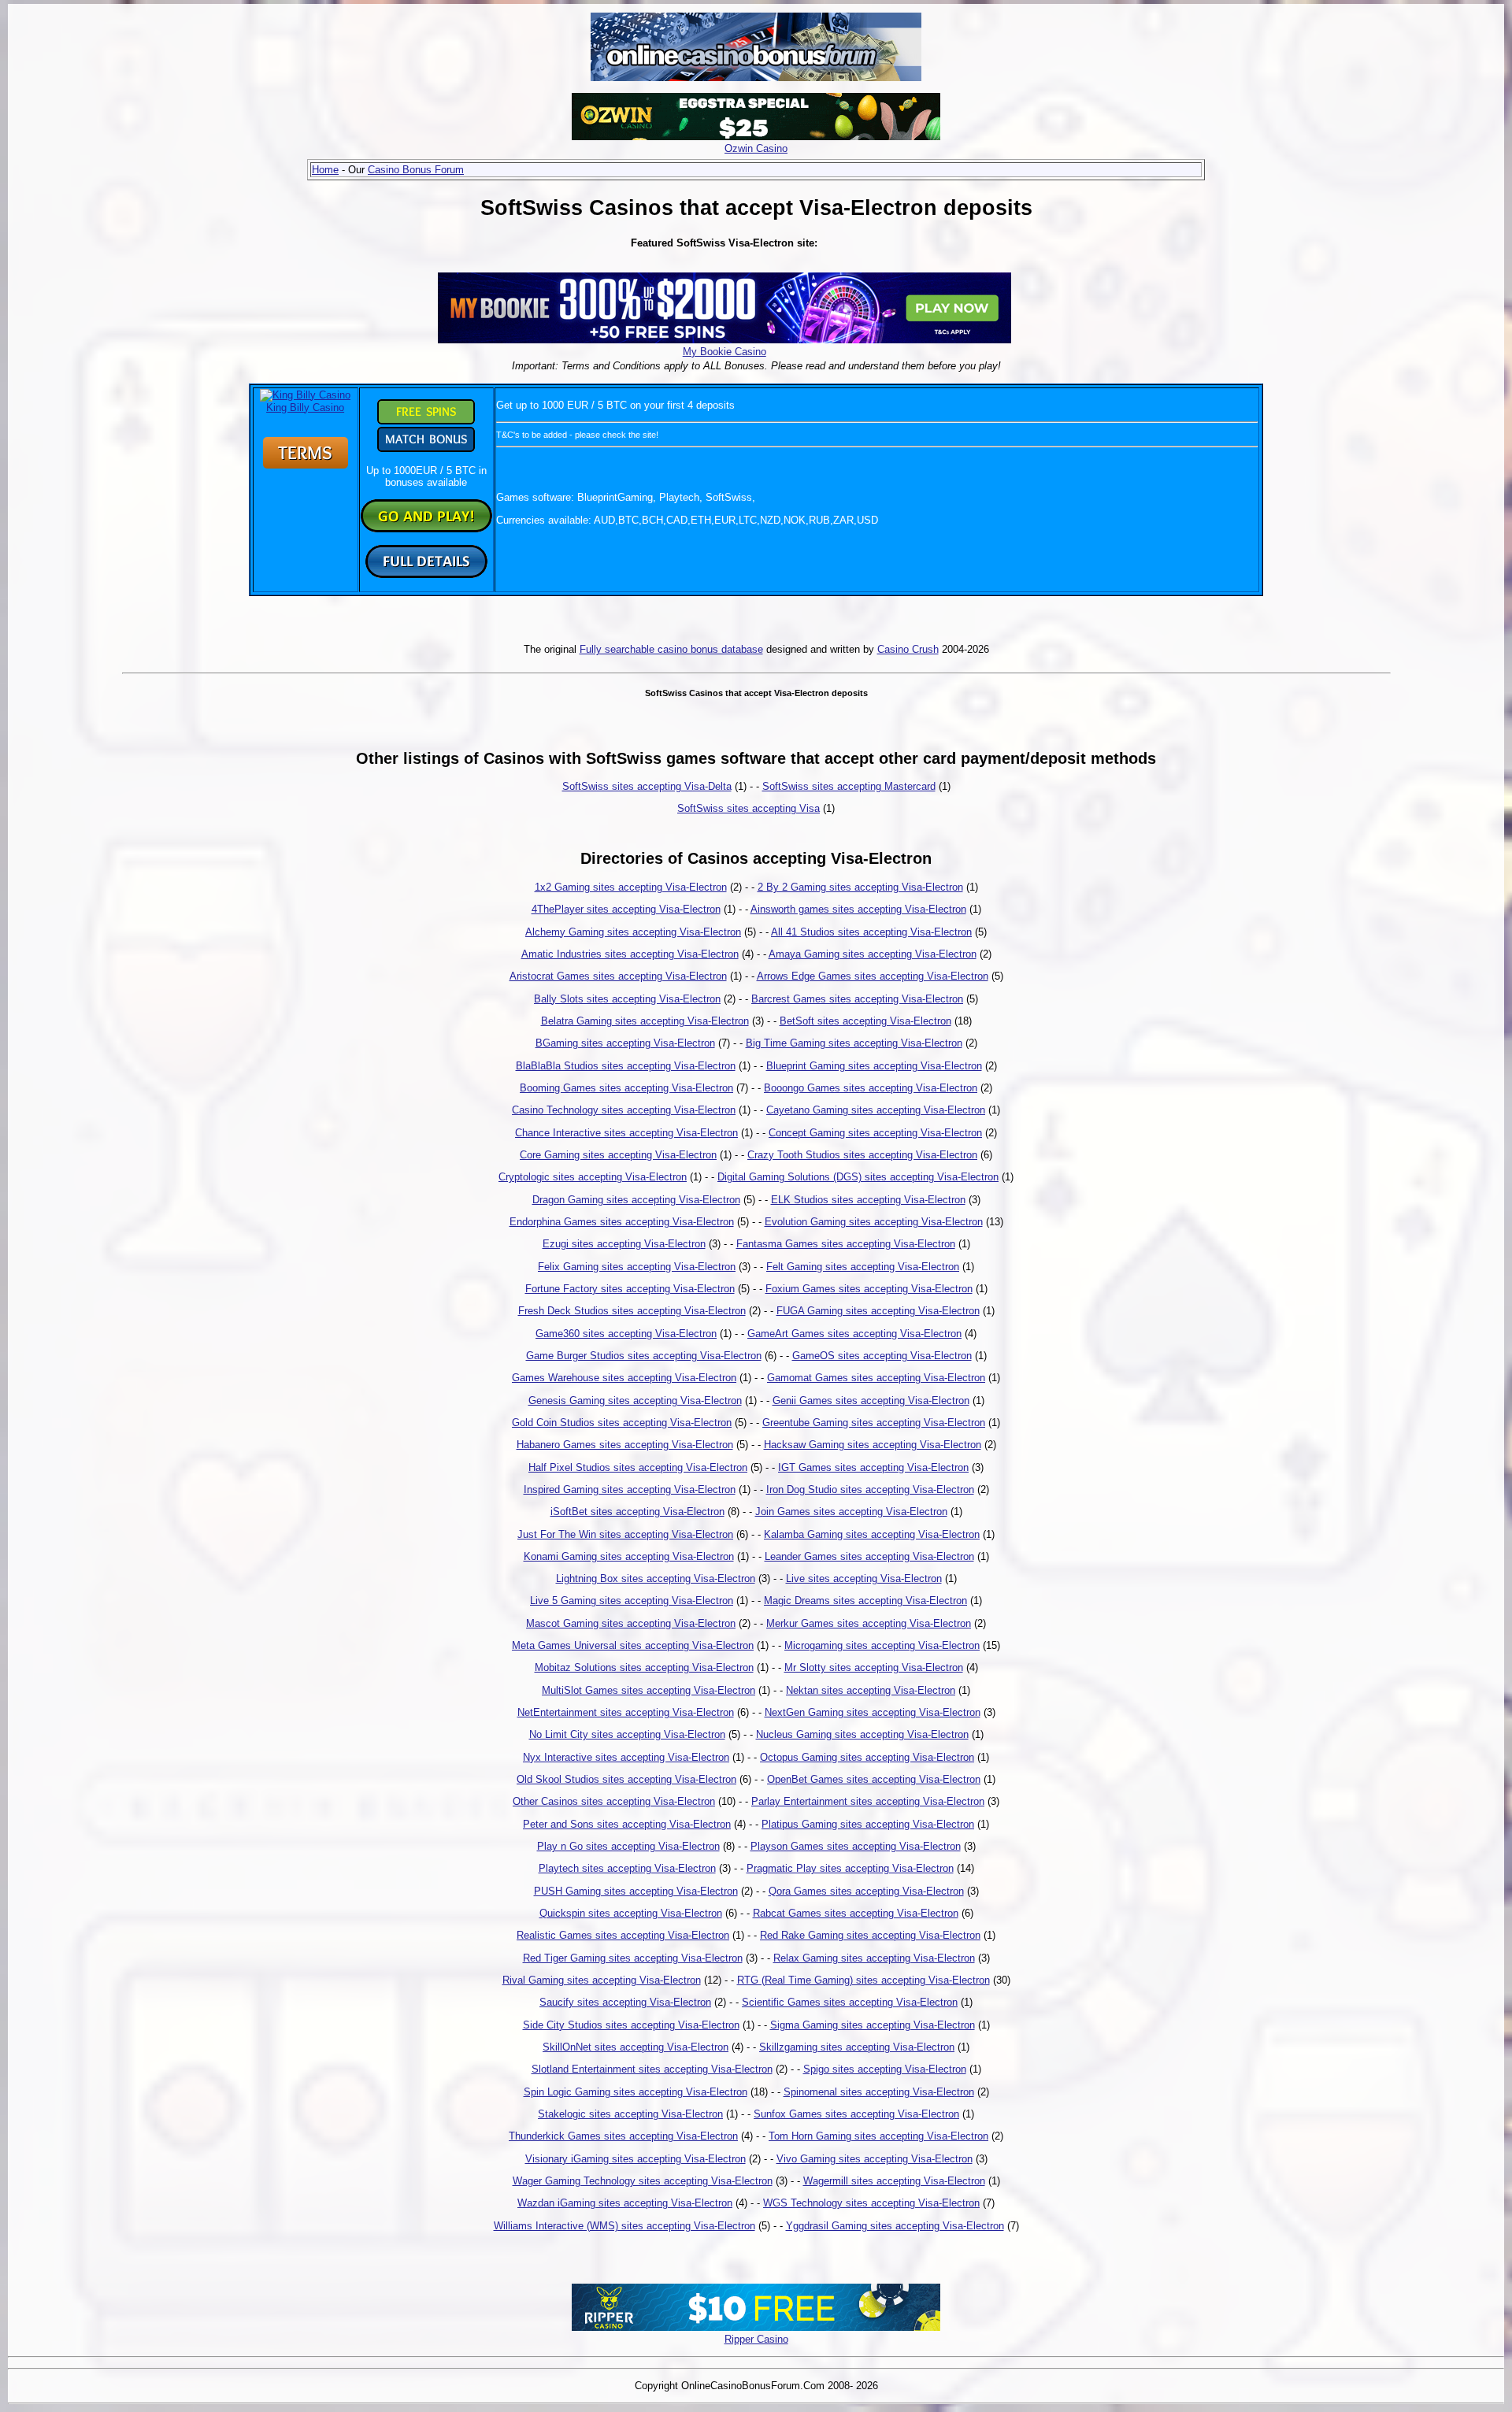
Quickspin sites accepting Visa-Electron (631, 1913)
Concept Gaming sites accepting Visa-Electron (875, 1133)
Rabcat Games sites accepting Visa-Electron (856, 1913)
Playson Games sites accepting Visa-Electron (856, 1846)
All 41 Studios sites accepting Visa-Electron (871, 932)
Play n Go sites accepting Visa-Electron (628, 1846)
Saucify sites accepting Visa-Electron (625, 2002)
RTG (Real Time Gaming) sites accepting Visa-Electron (863, 1980)
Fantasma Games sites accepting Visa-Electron (846, 1244)
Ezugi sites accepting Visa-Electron (624, 1244)
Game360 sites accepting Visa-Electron (626, 1334)
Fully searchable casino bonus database (671, 649)
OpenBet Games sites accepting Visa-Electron (874, 1779)
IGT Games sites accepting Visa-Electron (873, 1467)
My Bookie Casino (724, 352)
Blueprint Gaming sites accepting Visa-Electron (874, 1066)
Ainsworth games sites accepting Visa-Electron (858, 909)
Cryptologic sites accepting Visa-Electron (593, 1177)
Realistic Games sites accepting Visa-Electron (623, 1935)
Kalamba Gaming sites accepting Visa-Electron (872, 1534)
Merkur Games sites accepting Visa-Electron (869, 1623)
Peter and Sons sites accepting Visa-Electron (627, 1824)
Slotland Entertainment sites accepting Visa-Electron (652, 2069)
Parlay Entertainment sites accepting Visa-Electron (868, 1801)
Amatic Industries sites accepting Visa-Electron (630, 954)
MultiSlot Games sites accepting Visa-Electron (649, 1690)
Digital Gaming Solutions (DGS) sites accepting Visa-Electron (858, 1177)
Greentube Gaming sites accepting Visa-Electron (874, 1423)
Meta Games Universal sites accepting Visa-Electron (633, 1645)
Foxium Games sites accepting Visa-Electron (869, 1289)
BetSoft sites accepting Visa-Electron (865, 1021)
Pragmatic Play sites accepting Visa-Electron (850, 1868)
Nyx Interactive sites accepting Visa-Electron (626, 1757)
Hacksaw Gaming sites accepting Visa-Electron (873, 1445)
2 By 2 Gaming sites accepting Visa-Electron (860, 887)
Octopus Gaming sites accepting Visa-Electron (867, 1757)
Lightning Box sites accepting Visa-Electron (656, 1578)
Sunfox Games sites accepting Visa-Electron (856, 2114)
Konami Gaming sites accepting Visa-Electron (629, 1556)
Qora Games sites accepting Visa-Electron (866, 1891)
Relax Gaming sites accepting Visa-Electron (874, 1958)
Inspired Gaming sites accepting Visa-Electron (630, 1489)
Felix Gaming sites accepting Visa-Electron (637, 1267)
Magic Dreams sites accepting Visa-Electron (865, 1601)
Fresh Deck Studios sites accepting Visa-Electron (632, 1311)
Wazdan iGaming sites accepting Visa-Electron (625, 2203)
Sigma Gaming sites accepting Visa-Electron (873, 2025)
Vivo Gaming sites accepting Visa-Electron (875, 2159)
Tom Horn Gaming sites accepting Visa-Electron (878, 2136)
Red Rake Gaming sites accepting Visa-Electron (870, 1935)
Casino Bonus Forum (416, 170)
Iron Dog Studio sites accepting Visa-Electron (870, 1489)
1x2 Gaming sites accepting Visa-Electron (631, 887)
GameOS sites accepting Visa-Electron (882, 1356)
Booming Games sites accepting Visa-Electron (626, 1088)
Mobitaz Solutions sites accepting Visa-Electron (644, 1667)
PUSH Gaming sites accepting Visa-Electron (636, 1891)
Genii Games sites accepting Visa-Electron (871, 1401)
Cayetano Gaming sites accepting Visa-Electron (876, 1110)
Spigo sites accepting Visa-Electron (885, 2069)
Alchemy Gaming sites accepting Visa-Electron (633, 932)
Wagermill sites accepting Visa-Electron (894, 2181)
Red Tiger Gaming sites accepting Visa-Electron (633, 1958)
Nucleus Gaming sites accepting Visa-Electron (862, 1734)
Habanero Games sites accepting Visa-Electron (625, 1445)
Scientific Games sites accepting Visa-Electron (850, 2002)
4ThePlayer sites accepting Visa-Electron (626, 909)
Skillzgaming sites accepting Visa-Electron (857, 2047)
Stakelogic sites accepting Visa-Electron (630, 2114)
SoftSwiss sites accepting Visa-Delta (647, 786)
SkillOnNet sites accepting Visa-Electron (636, 2047)
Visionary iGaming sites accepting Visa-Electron (636, 2159)
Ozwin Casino (756, 148)
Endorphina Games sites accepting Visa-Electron (622, 1222)
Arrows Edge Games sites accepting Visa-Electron (873, 976)
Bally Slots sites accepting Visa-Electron (627, 999)
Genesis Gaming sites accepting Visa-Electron (635, 1401)
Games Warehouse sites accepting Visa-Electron (624, 1378)
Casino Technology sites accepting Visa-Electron (624, 1110)
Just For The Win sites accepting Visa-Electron (625, 1534)
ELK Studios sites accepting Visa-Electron (868, 1200)
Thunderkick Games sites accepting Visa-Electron (623, 2136)
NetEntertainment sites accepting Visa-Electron (626, 1712)
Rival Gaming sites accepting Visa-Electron (602, 1980)
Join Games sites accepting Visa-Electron (851, 1512)
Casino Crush (908, 649)
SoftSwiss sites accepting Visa (749, 808)
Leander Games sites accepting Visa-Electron (869, 1556)
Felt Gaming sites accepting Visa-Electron (863, 1267)
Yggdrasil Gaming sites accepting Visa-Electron (895, 2226)
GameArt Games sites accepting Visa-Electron (854, 1334)
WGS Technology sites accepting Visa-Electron (871, 2203)
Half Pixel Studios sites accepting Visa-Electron (638, 1467)
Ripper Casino (756, 2339)
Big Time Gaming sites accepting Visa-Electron (854, 1043)
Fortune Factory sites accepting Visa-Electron (630, 1289)
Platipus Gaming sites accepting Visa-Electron (868, 1824)
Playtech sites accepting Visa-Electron (627, 1868)
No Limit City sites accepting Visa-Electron (627, 1734)
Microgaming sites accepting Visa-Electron (882, 1645)
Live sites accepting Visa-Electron (864, 1578)
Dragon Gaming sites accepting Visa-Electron (636, 1200)
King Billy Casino (305, 408)
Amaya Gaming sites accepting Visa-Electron (873, 954)
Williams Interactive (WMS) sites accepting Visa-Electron (624, 2226)
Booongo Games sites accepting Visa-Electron (871, 1088)
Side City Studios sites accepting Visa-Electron (631, 2025)
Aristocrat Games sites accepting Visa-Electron (618, 976)
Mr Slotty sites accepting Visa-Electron (874, 1667)
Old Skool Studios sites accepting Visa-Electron (626, 1779)
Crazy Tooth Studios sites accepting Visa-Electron (862, 1155)
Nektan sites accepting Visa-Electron (871, 1690)
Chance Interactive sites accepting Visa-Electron (626, 1133)
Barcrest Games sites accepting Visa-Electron (857, 999)
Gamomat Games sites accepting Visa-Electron (876, 1378)
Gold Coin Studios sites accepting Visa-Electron (622, 1423)
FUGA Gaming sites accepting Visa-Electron (878, 1311)
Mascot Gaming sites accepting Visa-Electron (631, 1623)
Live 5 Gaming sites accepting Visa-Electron (632, 1601)
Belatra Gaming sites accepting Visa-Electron (645, 1021)
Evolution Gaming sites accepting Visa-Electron (874, 1222)
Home (325, 170)
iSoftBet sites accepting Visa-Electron (637, 1512)
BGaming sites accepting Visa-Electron (625, 1043)
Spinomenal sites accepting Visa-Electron (879, 2092)
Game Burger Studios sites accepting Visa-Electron (644, 1356)
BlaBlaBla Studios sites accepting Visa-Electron (626, 1066)
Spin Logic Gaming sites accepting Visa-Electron (636, 2092)
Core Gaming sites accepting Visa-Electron (618, 1155)
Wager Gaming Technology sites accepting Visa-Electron (643, 2181)
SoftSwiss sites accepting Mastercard (849, 786)
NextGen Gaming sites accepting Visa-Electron (873, 1712)
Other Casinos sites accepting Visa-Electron (614, 1801)
